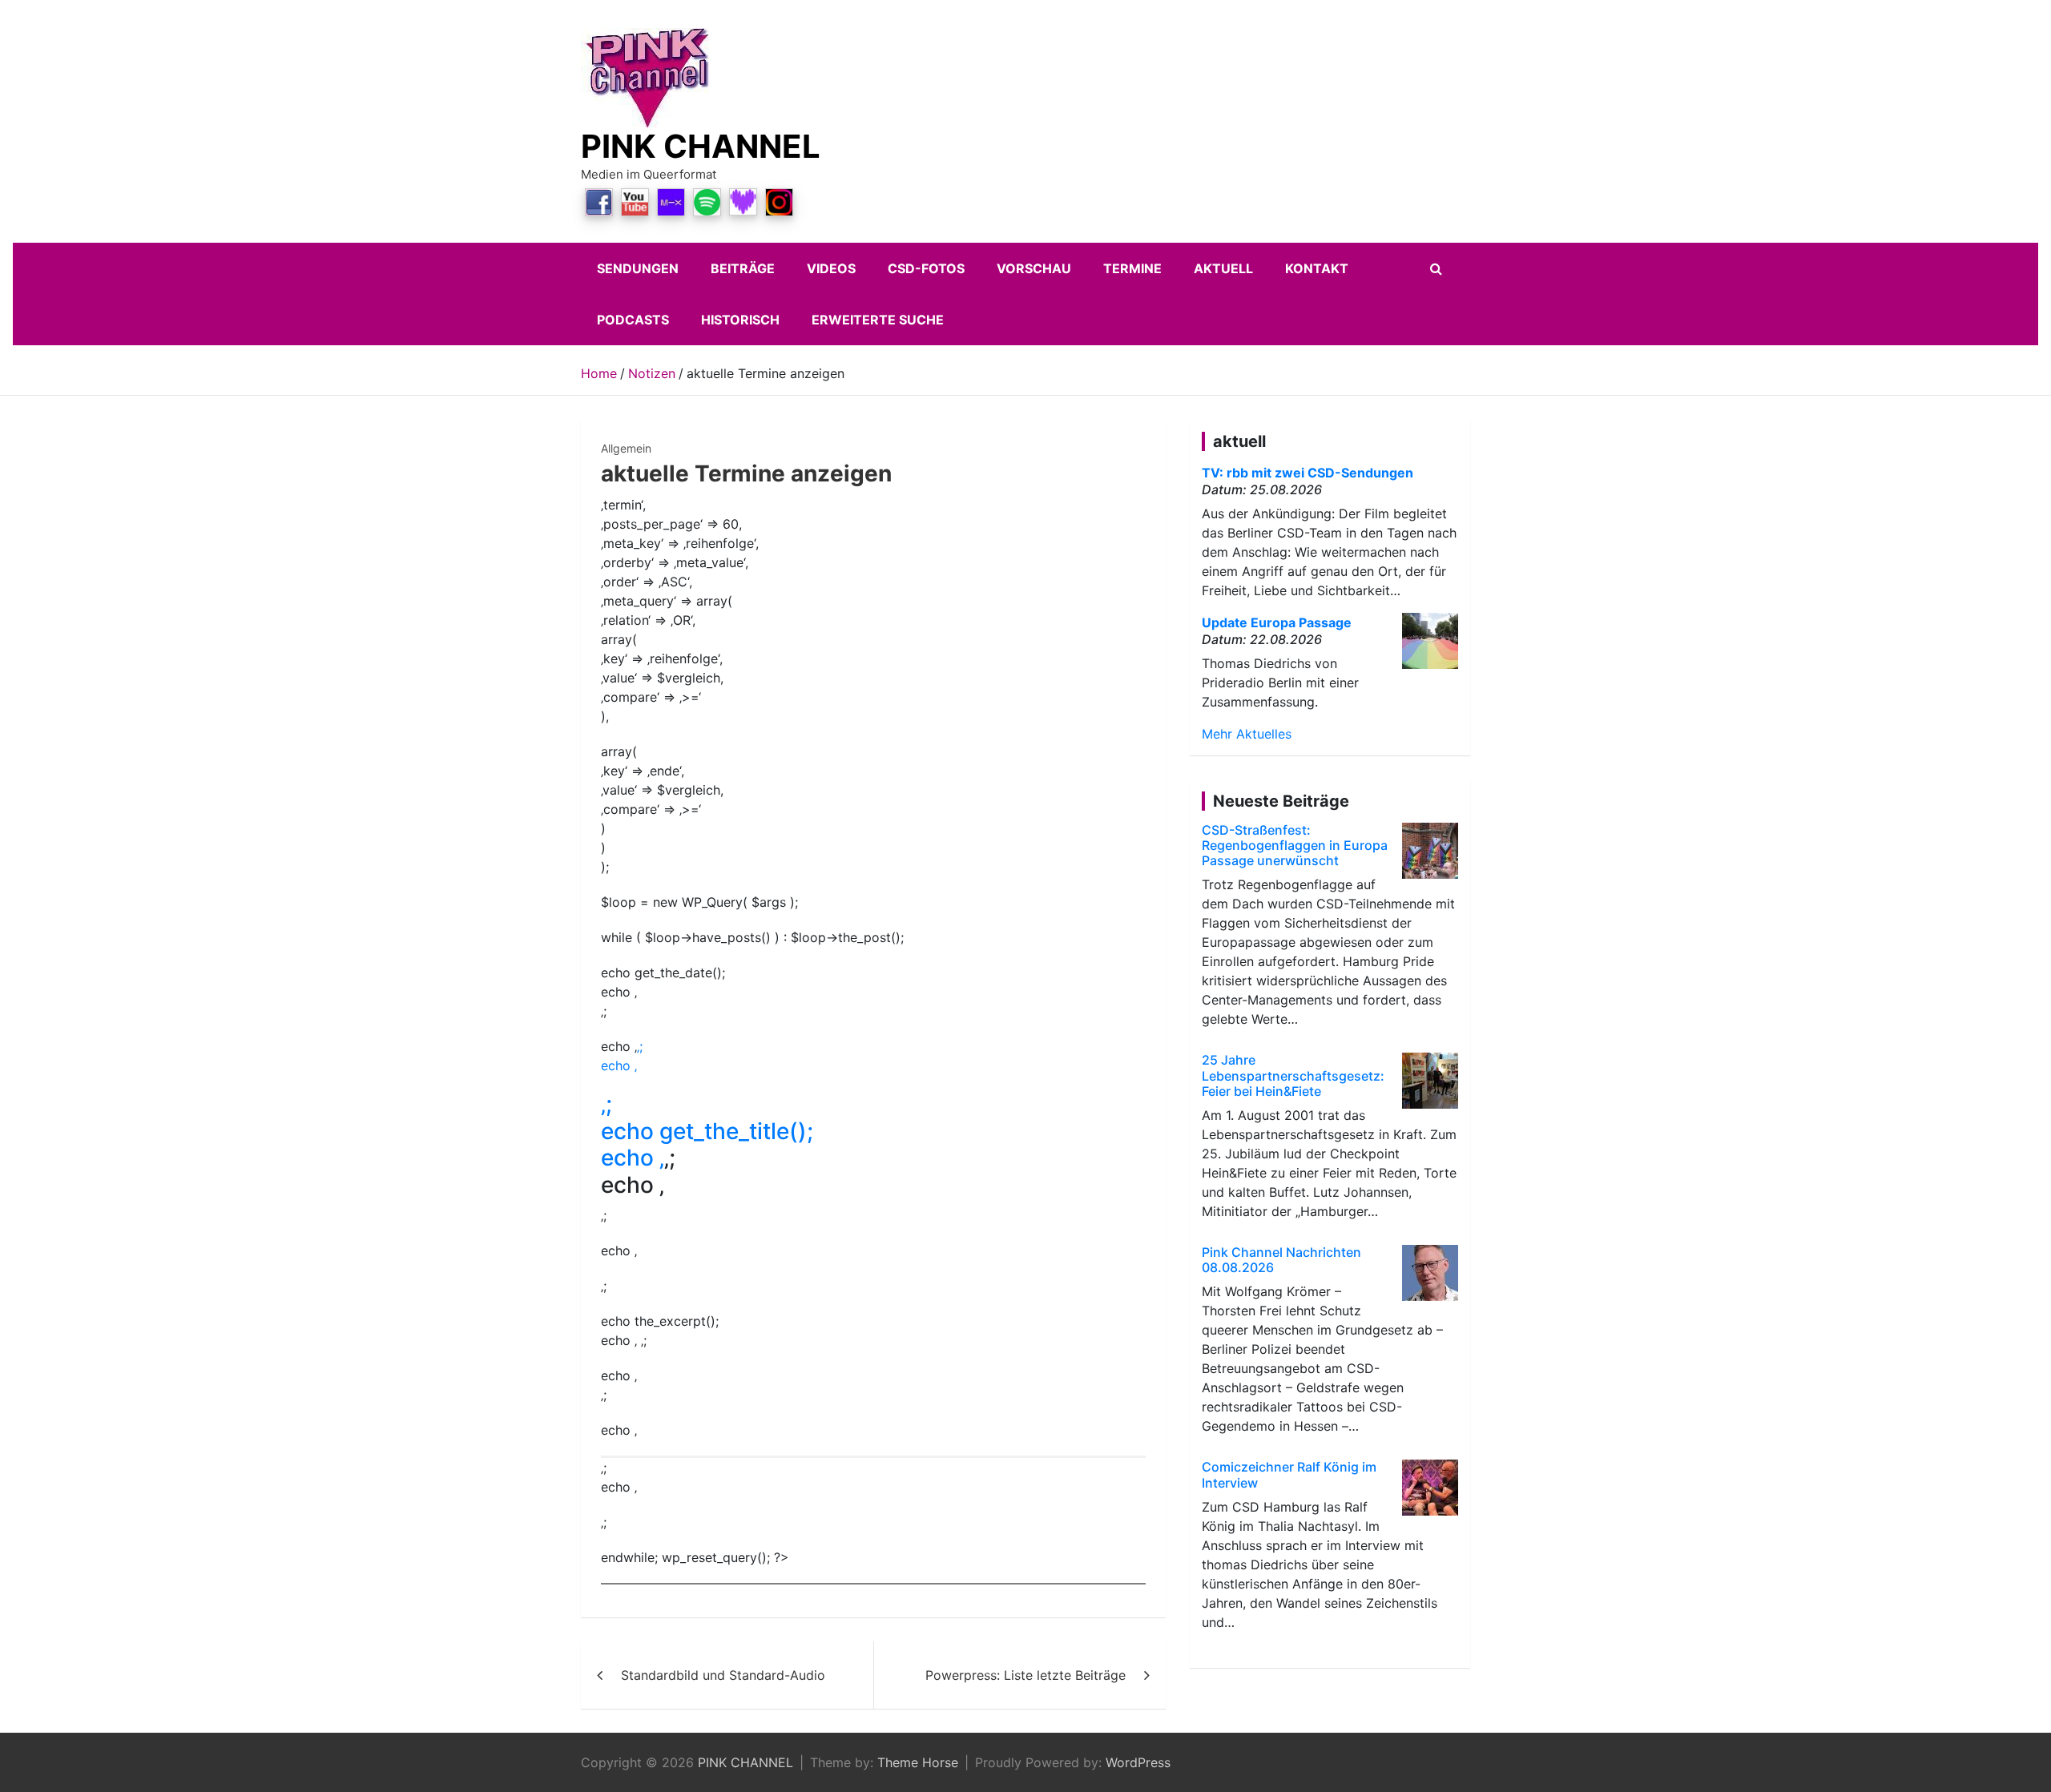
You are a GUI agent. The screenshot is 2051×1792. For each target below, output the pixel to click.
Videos (831, 268)
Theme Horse (918, 1762)
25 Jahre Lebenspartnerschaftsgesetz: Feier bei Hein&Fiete (1293, 1075)
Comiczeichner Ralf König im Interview (1289, 1474)
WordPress (1138, 1762)
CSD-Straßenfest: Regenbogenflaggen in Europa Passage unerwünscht (1295, 845)
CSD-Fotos (926, 268)
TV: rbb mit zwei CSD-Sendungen (1308, 473)
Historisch (740, 320)
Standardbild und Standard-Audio (723, 1675)
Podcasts (633, 320)
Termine (1132, 268)
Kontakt (1317, 268)
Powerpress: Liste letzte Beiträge (1025, 1675)
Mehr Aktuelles (1247, 734)
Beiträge (743, 268)
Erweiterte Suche (878, 320)
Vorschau (1034, 268)
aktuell (1223, 268)
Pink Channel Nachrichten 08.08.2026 (1281, 1260)
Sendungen (638, 268)
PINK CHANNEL (701, 146)
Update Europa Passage (1277, 622)
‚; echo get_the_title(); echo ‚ (707, 1131)
